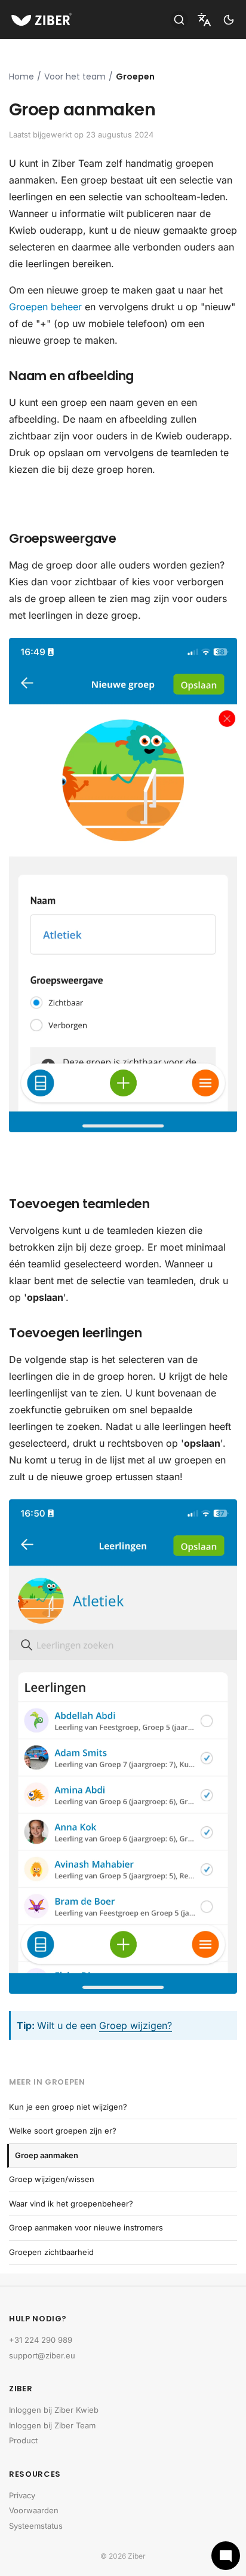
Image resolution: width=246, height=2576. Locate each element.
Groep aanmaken (47, 2155)
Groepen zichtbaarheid (51, 2252)
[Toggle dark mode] (229, 20)
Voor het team (75, 77)
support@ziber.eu (42, 2355)
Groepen (135, 77)
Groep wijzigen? (136, 2025)
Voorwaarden (34, 2510)
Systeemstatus (36, 2526)
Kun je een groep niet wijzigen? (68, 2107)
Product (23, 2440)
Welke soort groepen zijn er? (63, 2131)
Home (21, 77)
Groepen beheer (45, 307)
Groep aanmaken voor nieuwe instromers (86, 2227)
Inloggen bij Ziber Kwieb (54, 2410)
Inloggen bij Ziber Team (52, 2425)
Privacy (22, 2495)
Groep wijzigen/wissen (52, 2179)
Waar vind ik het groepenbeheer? (71, 2204)
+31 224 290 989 (41, 2340)
